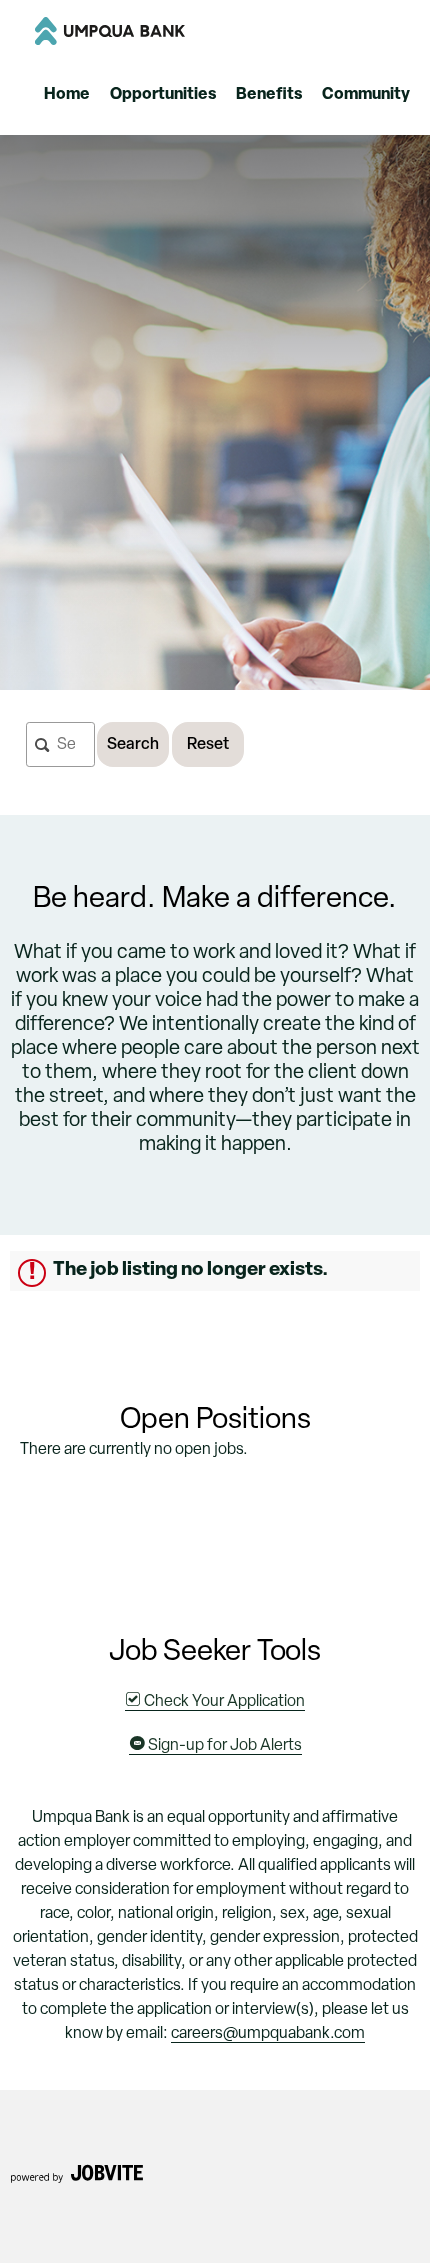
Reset (208, 745)
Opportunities (163, 95)
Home (67, 95)
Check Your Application (223, 1702)
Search (133, 745)
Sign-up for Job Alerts (223, 1746)
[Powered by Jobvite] (76, 2180)
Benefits (269, 95)
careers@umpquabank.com (268, 2034)
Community (366, 95)
